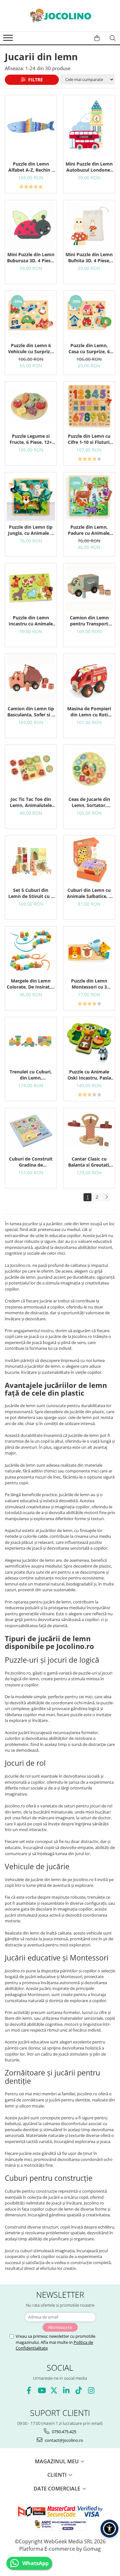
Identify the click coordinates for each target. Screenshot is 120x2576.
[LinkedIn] (66, 2390)
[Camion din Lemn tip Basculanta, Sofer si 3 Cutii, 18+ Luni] (31, 678)
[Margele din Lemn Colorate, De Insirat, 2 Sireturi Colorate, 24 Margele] (31, 951)
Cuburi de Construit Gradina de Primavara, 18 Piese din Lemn (31, 1162)
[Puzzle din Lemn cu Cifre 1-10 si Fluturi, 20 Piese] (89, 406)
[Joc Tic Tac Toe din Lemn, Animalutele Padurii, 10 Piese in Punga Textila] (31, 769)
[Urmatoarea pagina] (106, 1197)
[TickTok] (79, 2390)
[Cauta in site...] (113, 38)
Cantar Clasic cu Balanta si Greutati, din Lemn (89, 1162)
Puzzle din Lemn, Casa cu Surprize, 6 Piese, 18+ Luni (89, 348)
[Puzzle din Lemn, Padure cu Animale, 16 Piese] (89, 497)
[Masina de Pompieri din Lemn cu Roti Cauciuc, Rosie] (89, 678)
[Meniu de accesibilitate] (109, 2529)
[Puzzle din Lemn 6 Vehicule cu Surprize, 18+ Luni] (31, 315)
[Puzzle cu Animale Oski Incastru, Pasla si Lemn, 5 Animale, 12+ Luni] (89, 1041)
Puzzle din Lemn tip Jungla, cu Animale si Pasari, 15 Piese (31, 530)
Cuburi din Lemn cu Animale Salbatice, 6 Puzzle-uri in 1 (89, 893)
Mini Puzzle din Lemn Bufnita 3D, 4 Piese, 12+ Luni (89, 257)
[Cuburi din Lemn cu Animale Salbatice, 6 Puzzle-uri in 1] (89, 860)
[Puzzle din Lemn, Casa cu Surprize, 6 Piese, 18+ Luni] (89, 315)
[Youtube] (41, 2390)
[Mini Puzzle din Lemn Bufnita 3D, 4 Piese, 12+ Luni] (89, 224)
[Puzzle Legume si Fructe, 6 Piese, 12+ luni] (31, 406)
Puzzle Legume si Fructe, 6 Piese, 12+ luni (31, 439)
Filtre (34, 80)
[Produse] (9, 40)
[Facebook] (29, 2390)
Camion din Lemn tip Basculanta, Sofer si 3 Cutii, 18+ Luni (31, 712)
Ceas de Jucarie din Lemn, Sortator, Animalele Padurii (89, 802)
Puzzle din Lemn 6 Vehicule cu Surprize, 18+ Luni (31, 348)
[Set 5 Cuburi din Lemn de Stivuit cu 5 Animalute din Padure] (31, 860)
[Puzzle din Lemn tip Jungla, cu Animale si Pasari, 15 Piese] (31, 497)
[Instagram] (91, 2390)
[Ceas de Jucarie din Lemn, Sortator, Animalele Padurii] (89, 769)
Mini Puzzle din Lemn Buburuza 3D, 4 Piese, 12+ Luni (31, 257)
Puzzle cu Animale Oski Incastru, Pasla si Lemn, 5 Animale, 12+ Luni (89, 1075)
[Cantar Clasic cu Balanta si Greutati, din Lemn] (89, 1130)
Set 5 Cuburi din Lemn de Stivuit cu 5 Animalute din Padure (31, 893)
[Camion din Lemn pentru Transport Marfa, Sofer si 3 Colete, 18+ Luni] (89, 587)
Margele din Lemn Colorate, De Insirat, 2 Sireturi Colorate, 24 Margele (31, 984)
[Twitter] (54, 2390)
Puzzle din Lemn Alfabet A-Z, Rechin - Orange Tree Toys (31, 167)
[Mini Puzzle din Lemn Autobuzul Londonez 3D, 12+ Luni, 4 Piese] (89, 126)
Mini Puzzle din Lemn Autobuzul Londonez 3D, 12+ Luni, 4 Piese (89, 167)
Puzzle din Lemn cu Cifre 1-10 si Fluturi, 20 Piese (89, 439)
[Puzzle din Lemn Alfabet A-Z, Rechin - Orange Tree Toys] (31, 126)
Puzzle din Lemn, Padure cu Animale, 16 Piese (89, 530)
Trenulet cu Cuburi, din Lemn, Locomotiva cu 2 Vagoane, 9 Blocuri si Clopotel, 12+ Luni (31, 1075)
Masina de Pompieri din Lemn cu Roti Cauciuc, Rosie (89, 712)
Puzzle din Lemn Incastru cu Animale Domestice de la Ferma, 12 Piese (31, 621)
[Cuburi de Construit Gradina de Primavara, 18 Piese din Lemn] (31, 1130)
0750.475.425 (64, 2432)
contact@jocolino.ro (64, 2440)
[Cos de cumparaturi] (97, 38)
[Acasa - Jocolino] (60, 16)
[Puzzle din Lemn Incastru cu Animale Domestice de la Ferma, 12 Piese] (31, 587)
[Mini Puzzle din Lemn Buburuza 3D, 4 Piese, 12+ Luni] (31, 224)
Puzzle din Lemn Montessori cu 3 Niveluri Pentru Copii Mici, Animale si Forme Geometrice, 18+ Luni (89, 984)
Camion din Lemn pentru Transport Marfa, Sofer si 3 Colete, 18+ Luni (89, 621)
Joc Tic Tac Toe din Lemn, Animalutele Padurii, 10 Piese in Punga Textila (31, 802)
